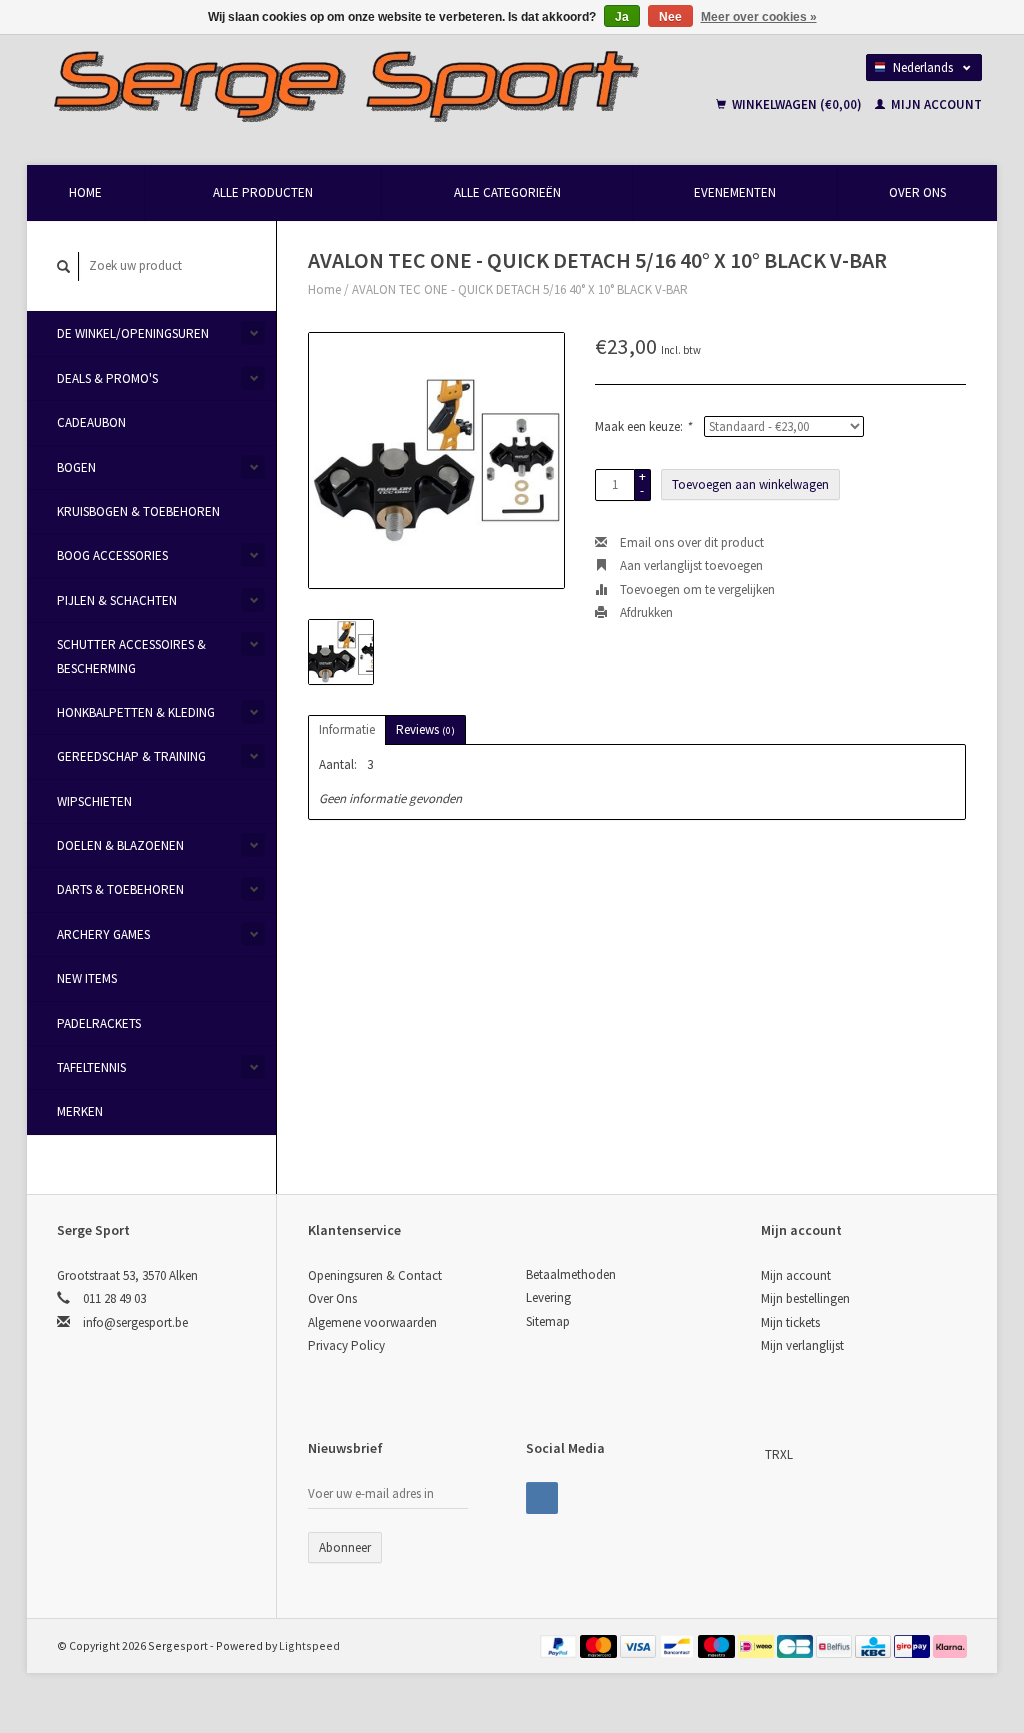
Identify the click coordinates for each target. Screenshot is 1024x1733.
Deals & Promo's (107, 378)
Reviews (425, 729)
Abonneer (345, 1547)
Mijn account (935, 104)
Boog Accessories (112, 555)
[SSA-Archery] (763, 1454)
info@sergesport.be (135, 1322)
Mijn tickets (790, 1322)
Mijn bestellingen (805, 1298)
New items (87, 978)
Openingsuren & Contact (375, 1275)
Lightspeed (309, 1645)
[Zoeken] (64, 266)
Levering (548, 1297)
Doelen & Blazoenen (120, 845)
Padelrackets (99, 1023)
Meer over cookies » (759, 17)
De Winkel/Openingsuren (133, 333)
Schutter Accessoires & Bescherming (131, 656)
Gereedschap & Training (131, 756)
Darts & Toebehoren (120, 889)
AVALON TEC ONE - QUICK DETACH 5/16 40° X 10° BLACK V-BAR (520, 289)
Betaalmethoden (571, 1274)
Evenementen (735, 192)
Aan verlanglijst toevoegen (690, 565)
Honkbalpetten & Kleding (136, 712)
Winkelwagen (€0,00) (797, 104)
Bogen (76, 467)
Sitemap (548, 1321)
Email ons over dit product (690, 542)
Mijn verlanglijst (802, 1345)
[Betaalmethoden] (560, 1645)
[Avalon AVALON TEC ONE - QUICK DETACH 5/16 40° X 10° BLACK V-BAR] (436, 460)
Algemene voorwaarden (372, 1322)
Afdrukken (645, 612)
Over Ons (917, 192)
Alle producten (263, 192)
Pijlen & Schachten (117, 600)
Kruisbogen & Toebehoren (138, 511)
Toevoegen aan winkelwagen (750, 484)
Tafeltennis (91, 1067)
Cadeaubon (91, 422)
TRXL (779, 1454)
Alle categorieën (507, 192)
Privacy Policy (346, 1345)
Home (85, 192)
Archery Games (103, 934)
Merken (80, 1111)
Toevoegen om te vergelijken (696, 589)
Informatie (347, 729)
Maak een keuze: (643, 426)
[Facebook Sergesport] (542, 1498)
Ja (622, 17)
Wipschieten (94, 801)
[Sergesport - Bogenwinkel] (368, 85)
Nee (670, 17)
